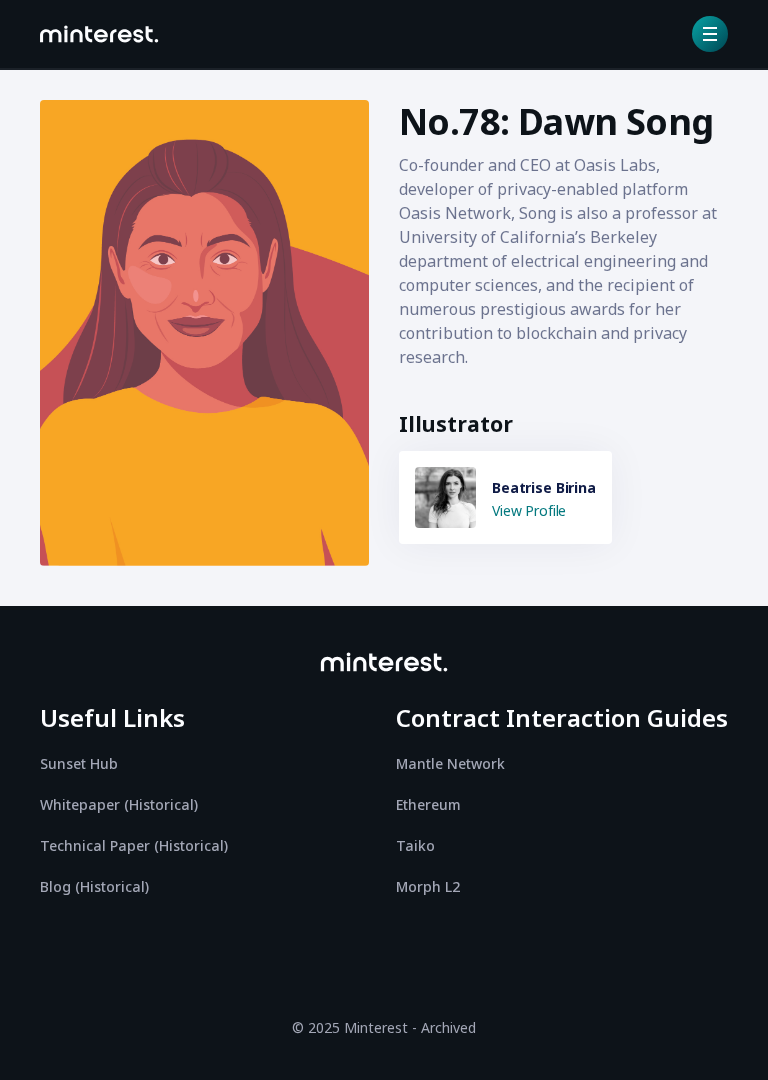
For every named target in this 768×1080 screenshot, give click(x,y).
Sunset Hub (79, 763)
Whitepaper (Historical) (119, 804)
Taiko (415, 845)
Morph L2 (428, 886)
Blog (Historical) (94, 886)
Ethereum (428, 804)
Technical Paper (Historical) (134, 845)
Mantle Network (450, 763)
